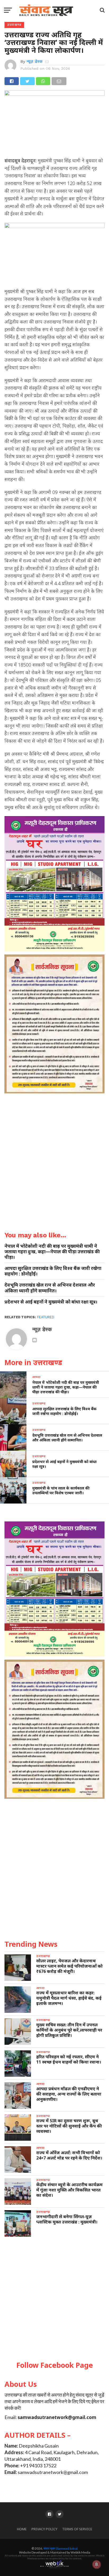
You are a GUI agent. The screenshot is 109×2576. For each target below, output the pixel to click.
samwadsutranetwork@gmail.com (57, 2417)
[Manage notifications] (97, 2564)
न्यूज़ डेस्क (35, 61)
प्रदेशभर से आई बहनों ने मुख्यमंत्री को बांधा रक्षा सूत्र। (51, 1302)
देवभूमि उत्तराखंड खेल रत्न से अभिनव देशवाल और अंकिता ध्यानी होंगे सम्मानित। (50, 1288)
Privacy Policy (44, 2529)
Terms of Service (77, 2529)
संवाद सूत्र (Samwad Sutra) (61, 2548)
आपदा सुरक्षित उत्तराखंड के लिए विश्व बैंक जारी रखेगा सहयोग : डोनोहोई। (53, 1271)
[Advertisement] (54, 2299)
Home (22, 2529)
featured (46, 1317)
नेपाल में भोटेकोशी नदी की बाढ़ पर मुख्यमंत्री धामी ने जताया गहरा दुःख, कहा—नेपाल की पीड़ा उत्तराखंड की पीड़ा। (52, 1252)
